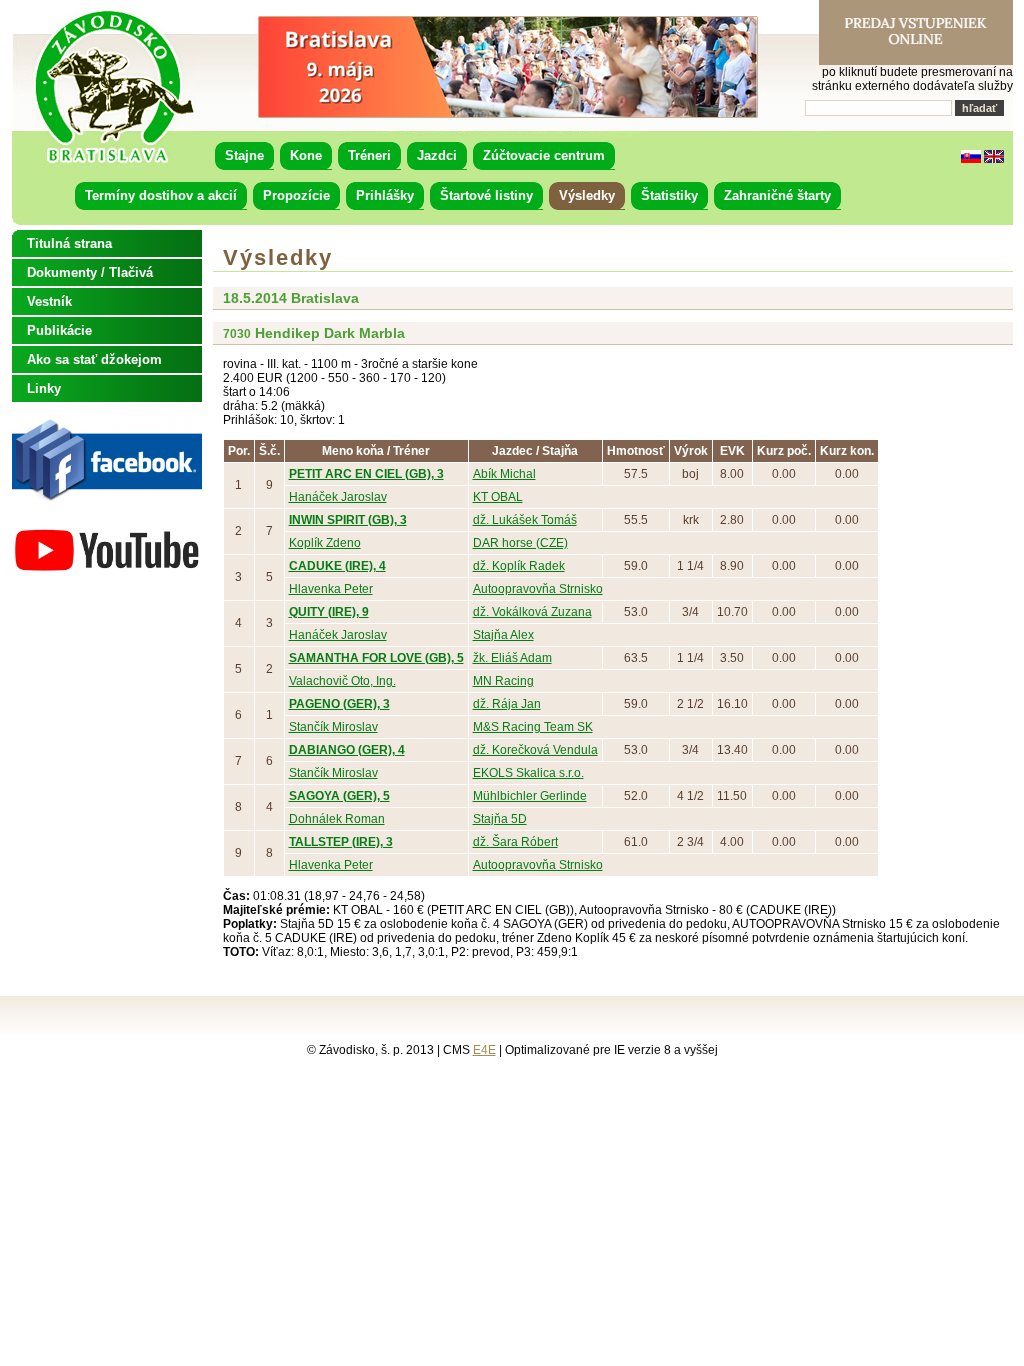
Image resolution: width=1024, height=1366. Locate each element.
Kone (306, 155)
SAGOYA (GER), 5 (339, 796)
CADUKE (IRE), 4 (337, 566)
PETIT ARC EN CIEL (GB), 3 (366, 474)
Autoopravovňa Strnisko (538, 589)
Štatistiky (669, 195)
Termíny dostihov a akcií (161, 195)
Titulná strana (69, 243)
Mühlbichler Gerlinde (530, 796)
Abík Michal (504, 474)
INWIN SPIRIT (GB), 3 (348, 520)
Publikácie (59, 330)
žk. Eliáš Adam (512, 658)
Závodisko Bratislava (113, 87)
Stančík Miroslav (333, 727)
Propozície (296, 195)
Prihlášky (385, 195)
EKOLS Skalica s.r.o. (528, 773)
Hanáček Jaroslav (338, 497)
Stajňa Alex (503, 635)
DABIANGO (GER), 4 (347, 750)
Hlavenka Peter (331, 589)
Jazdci (437, 155)
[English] (994, 159)
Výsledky (587, 195)
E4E (484, 1050)
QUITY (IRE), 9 (329, 612)
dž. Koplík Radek (519, 566)
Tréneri (369, 155)
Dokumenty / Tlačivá (90, 272)
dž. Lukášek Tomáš (525, 520)
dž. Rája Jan (507, 704)
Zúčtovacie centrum (544, 155)
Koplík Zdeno (325, 543)
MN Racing (503, 681)
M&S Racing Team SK (533, 727)
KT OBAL (498, 497)
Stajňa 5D (500, 819)
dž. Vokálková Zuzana (532, 612)
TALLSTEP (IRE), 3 (341, 842)
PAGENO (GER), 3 (339, 704)
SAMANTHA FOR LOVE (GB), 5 (376, 658)
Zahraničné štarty (777, 195)
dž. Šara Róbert (515, 842)
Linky (44, 388)
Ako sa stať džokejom (94, 359)
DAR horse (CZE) (520, 543)
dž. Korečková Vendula (535, 750)
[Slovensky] (971, 159)
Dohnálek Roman (337, 819)
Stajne (244, 155)
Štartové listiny (486, 195)
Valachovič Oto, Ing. (342, 681)
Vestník (49, 301)
